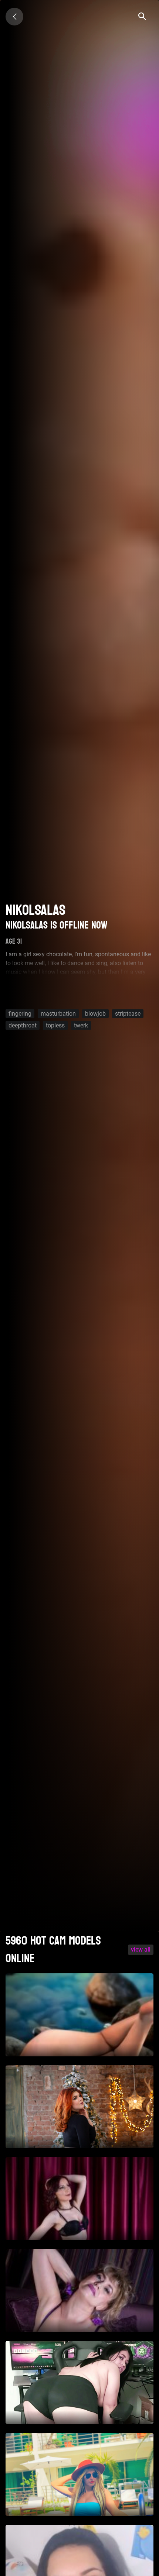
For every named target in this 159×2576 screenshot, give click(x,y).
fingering (20, 1013)
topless (55, 1025)
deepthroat (23, 1025)
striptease (128, 1013)
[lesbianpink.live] (14, 17)
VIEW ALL (141, 1950)
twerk (81, 1025)
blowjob (95, 1013)
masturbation (58, 1013)
